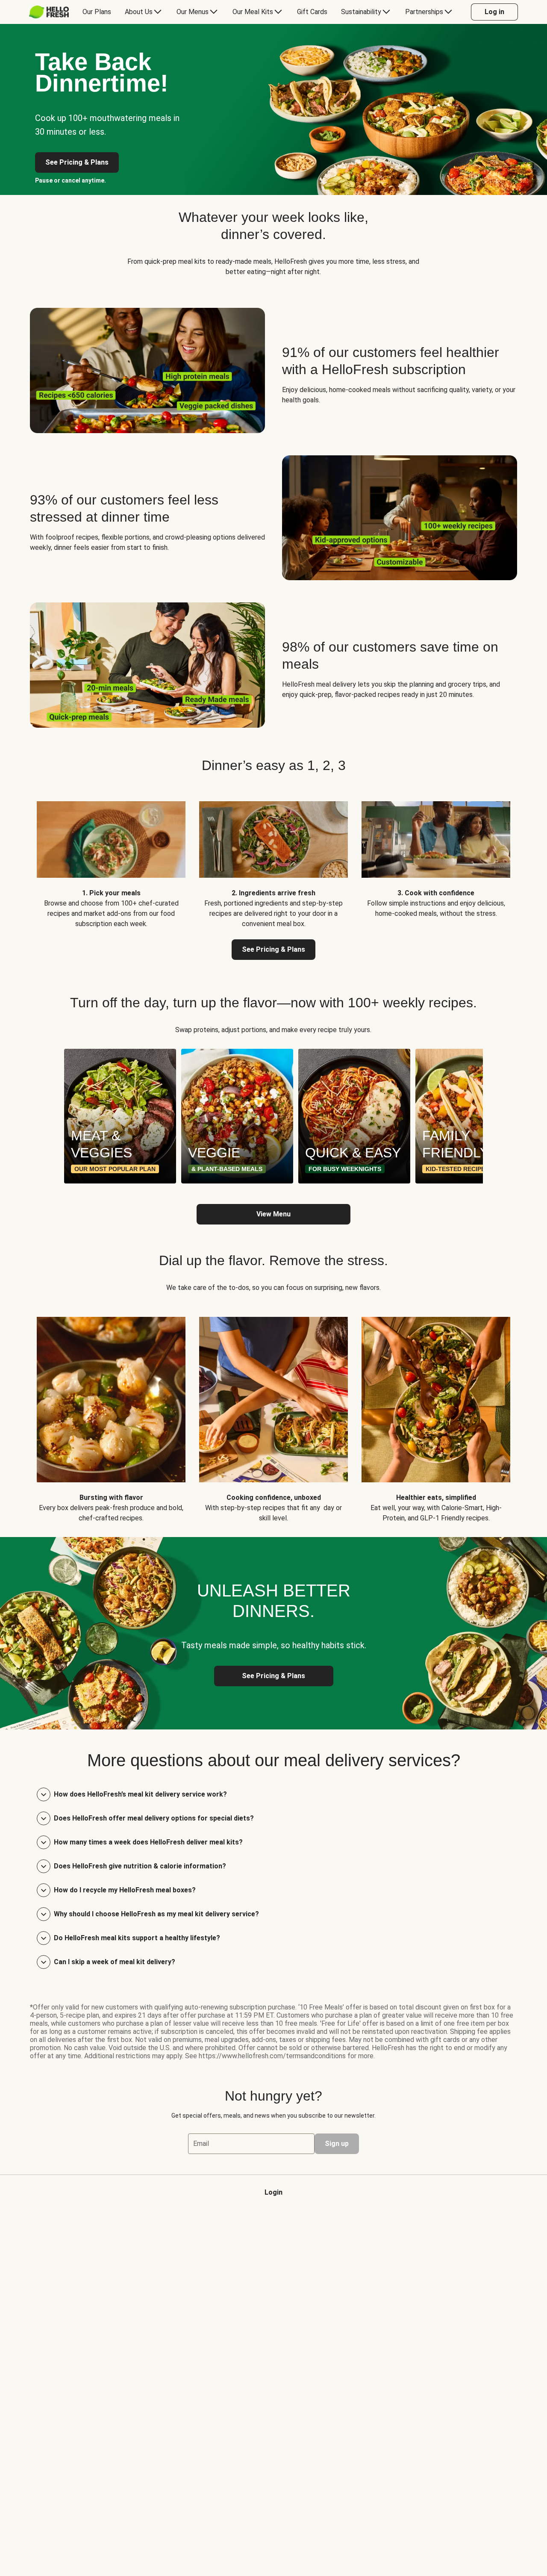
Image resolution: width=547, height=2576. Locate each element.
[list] (273, 1116)
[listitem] (111, 858)
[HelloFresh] (49, 12)
